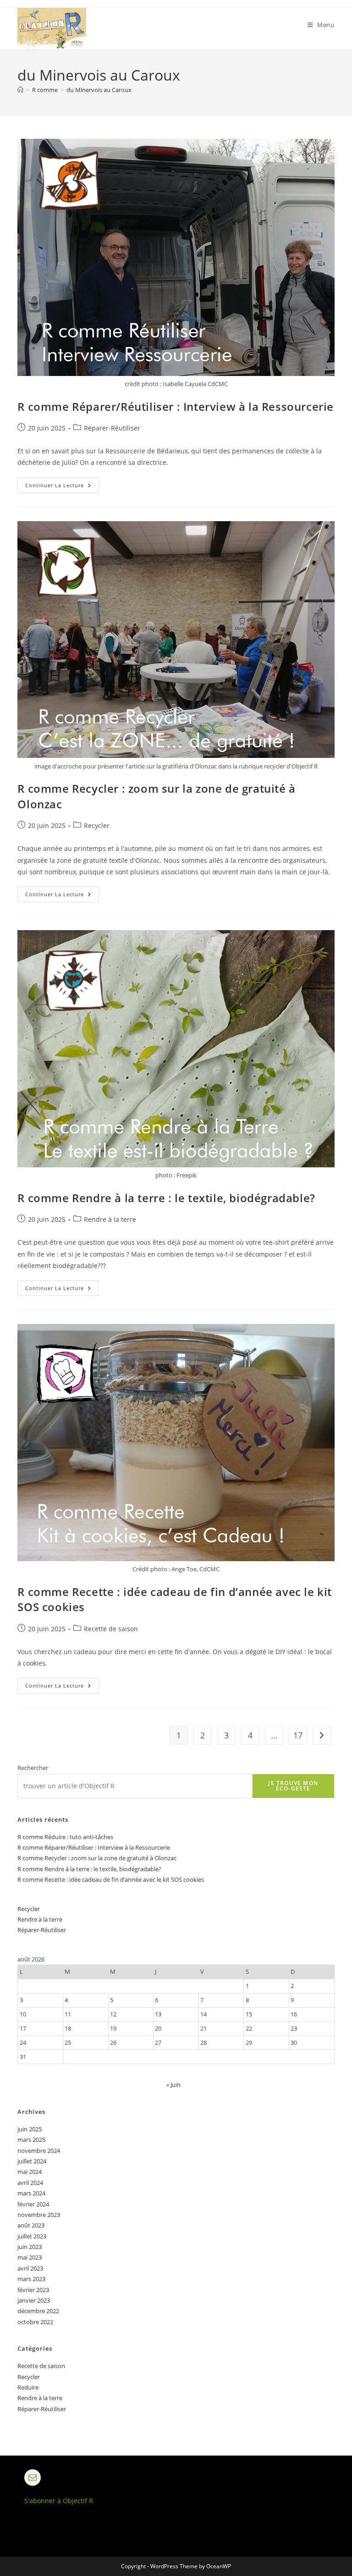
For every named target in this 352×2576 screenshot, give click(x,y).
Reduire (28, 2387)
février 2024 (33, 2204)
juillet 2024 (32, 2161)
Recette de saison (111, 1629)
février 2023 (33, 2290)
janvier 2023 (34, 2300)
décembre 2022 (38, 2311)
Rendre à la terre (110, 1219)
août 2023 (31, 2225)
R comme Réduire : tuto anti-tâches (65, 1837)
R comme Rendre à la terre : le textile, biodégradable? (166, 1198)
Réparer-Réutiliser (112, 428)
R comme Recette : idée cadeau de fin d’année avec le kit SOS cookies (111, 1879)
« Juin (173, 2085)
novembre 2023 (39, 2215)
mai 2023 (30, 2257)
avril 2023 (30, 2268)
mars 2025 (31, 2140)
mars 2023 (31, 2279)
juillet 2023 (32, 2236)
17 (298, 1735)
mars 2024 (31, 2193)
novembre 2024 (39, 2151)
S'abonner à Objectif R (59, 2501)
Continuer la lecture (62, 487)
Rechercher (33, 1768)
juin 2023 (30, 2247)
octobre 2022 (35, 2322)
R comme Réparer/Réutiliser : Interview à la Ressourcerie (176, 406)
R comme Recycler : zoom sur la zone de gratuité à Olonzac (97, 1858)
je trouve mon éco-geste (293, 1786)
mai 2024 (30, 2172)
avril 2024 (30, 2183)
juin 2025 (30, 2129)
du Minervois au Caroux (99, 90)
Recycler (97, 825)
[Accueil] (20, 90)
